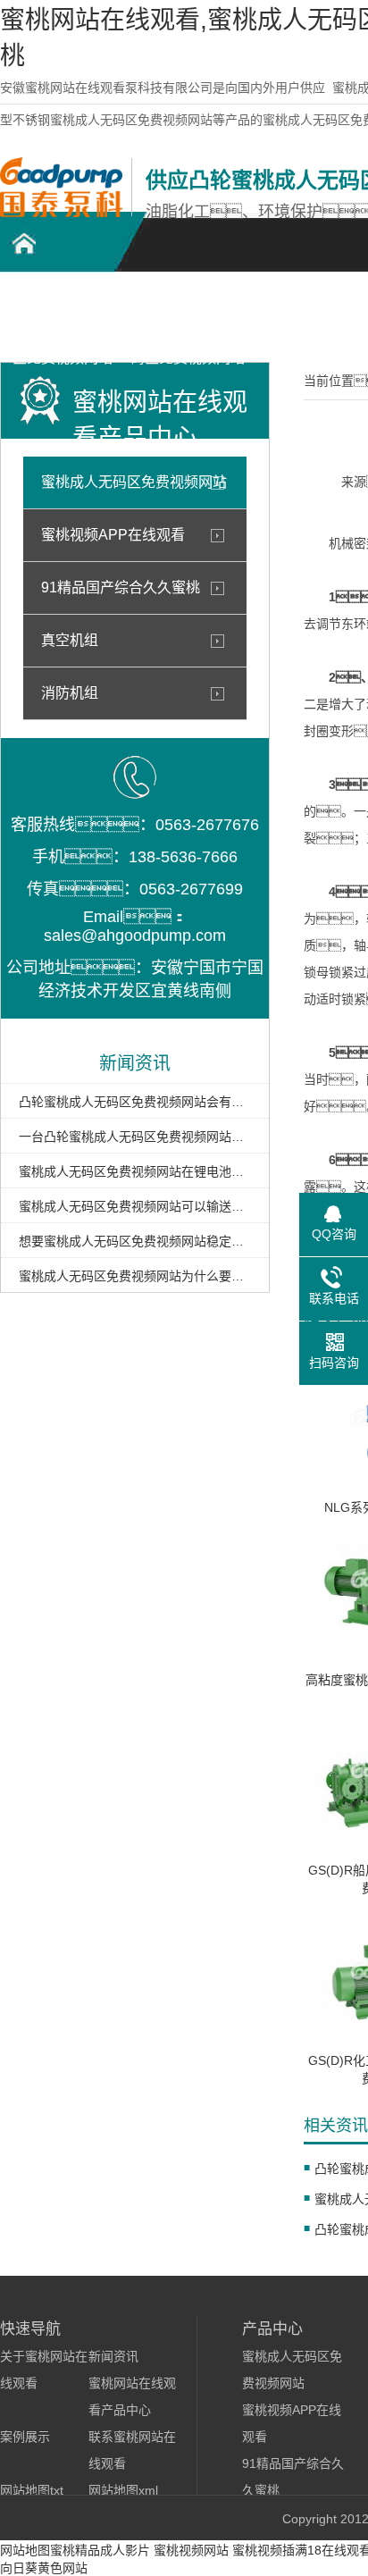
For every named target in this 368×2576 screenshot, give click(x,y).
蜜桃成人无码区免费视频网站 (134, 482)
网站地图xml (123, 2490)
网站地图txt (32, 2490)
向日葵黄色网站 (44, 2568)
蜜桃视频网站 (191, 2550)
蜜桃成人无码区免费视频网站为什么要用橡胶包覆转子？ (135, 1276)
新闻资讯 (113, 2356)
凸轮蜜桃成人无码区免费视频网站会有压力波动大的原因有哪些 (135, 1102)
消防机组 (70, 693)
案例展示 (25, 2437)
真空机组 (70, 640)
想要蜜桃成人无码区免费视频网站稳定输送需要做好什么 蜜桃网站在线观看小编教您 (135, 1241)
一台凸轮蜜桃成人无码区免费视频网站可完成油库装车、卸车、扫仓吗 (135, 1137)
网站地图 (25, 2550)
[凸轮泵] (61, 213)
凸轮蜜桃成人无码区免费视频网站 (63, 314)
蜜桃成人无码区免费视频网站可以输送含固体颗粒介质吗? (135, 1206)
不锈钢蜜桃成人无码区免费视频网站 (188, 314)
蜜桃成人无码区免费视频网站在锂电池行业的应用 (135, 1171)
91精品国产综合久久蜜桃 (121, 587)
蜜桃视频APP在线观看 (113, 535)
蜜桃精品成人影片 (100, 2550)
